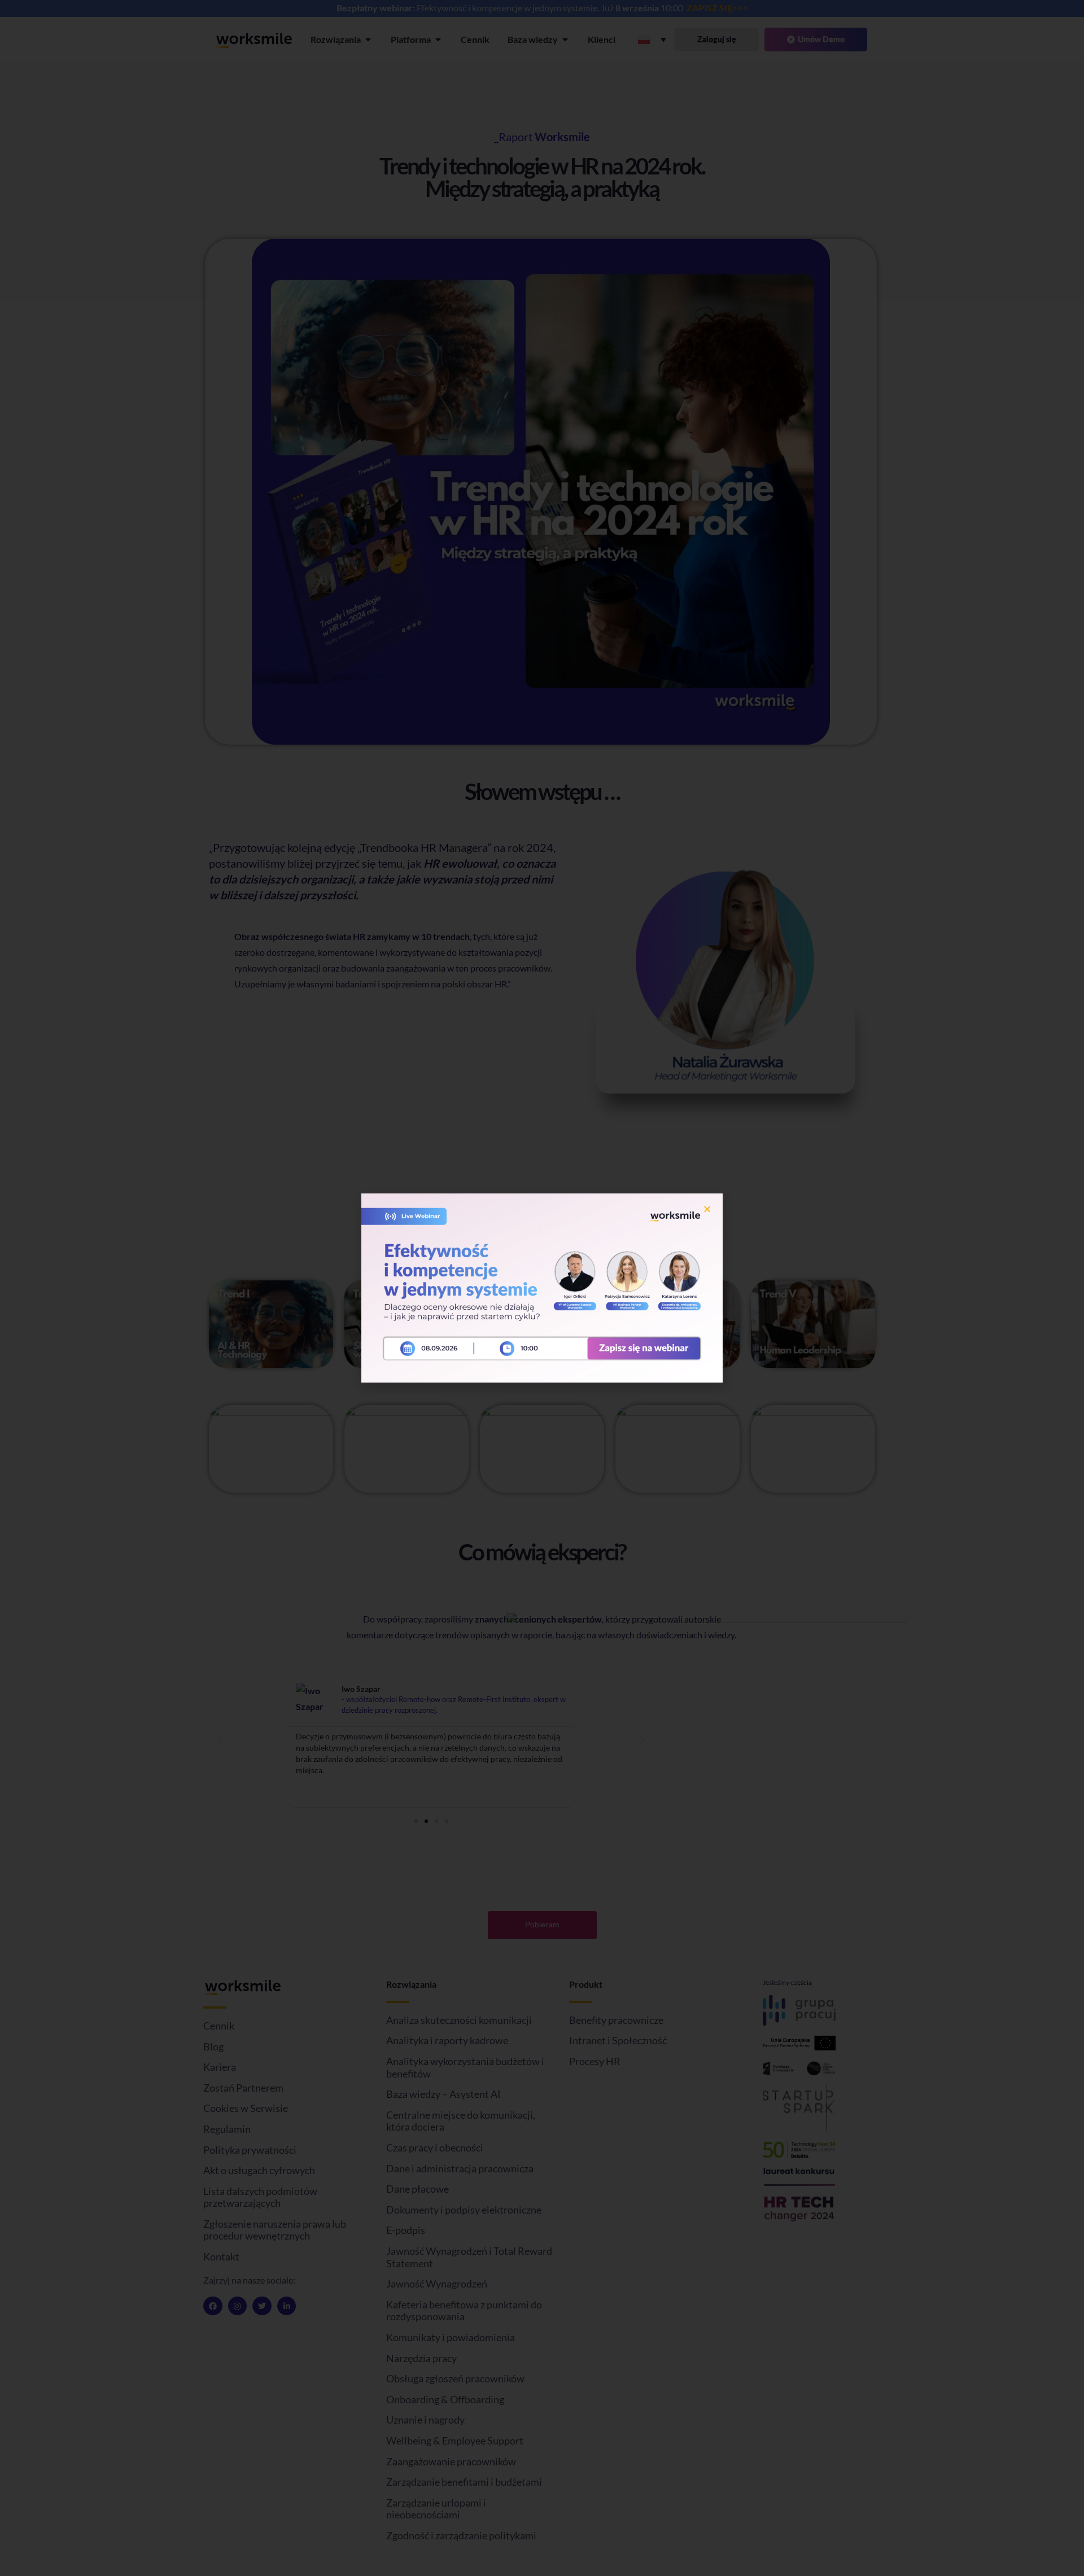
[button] (707, 1209)
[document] (542, 1288)
